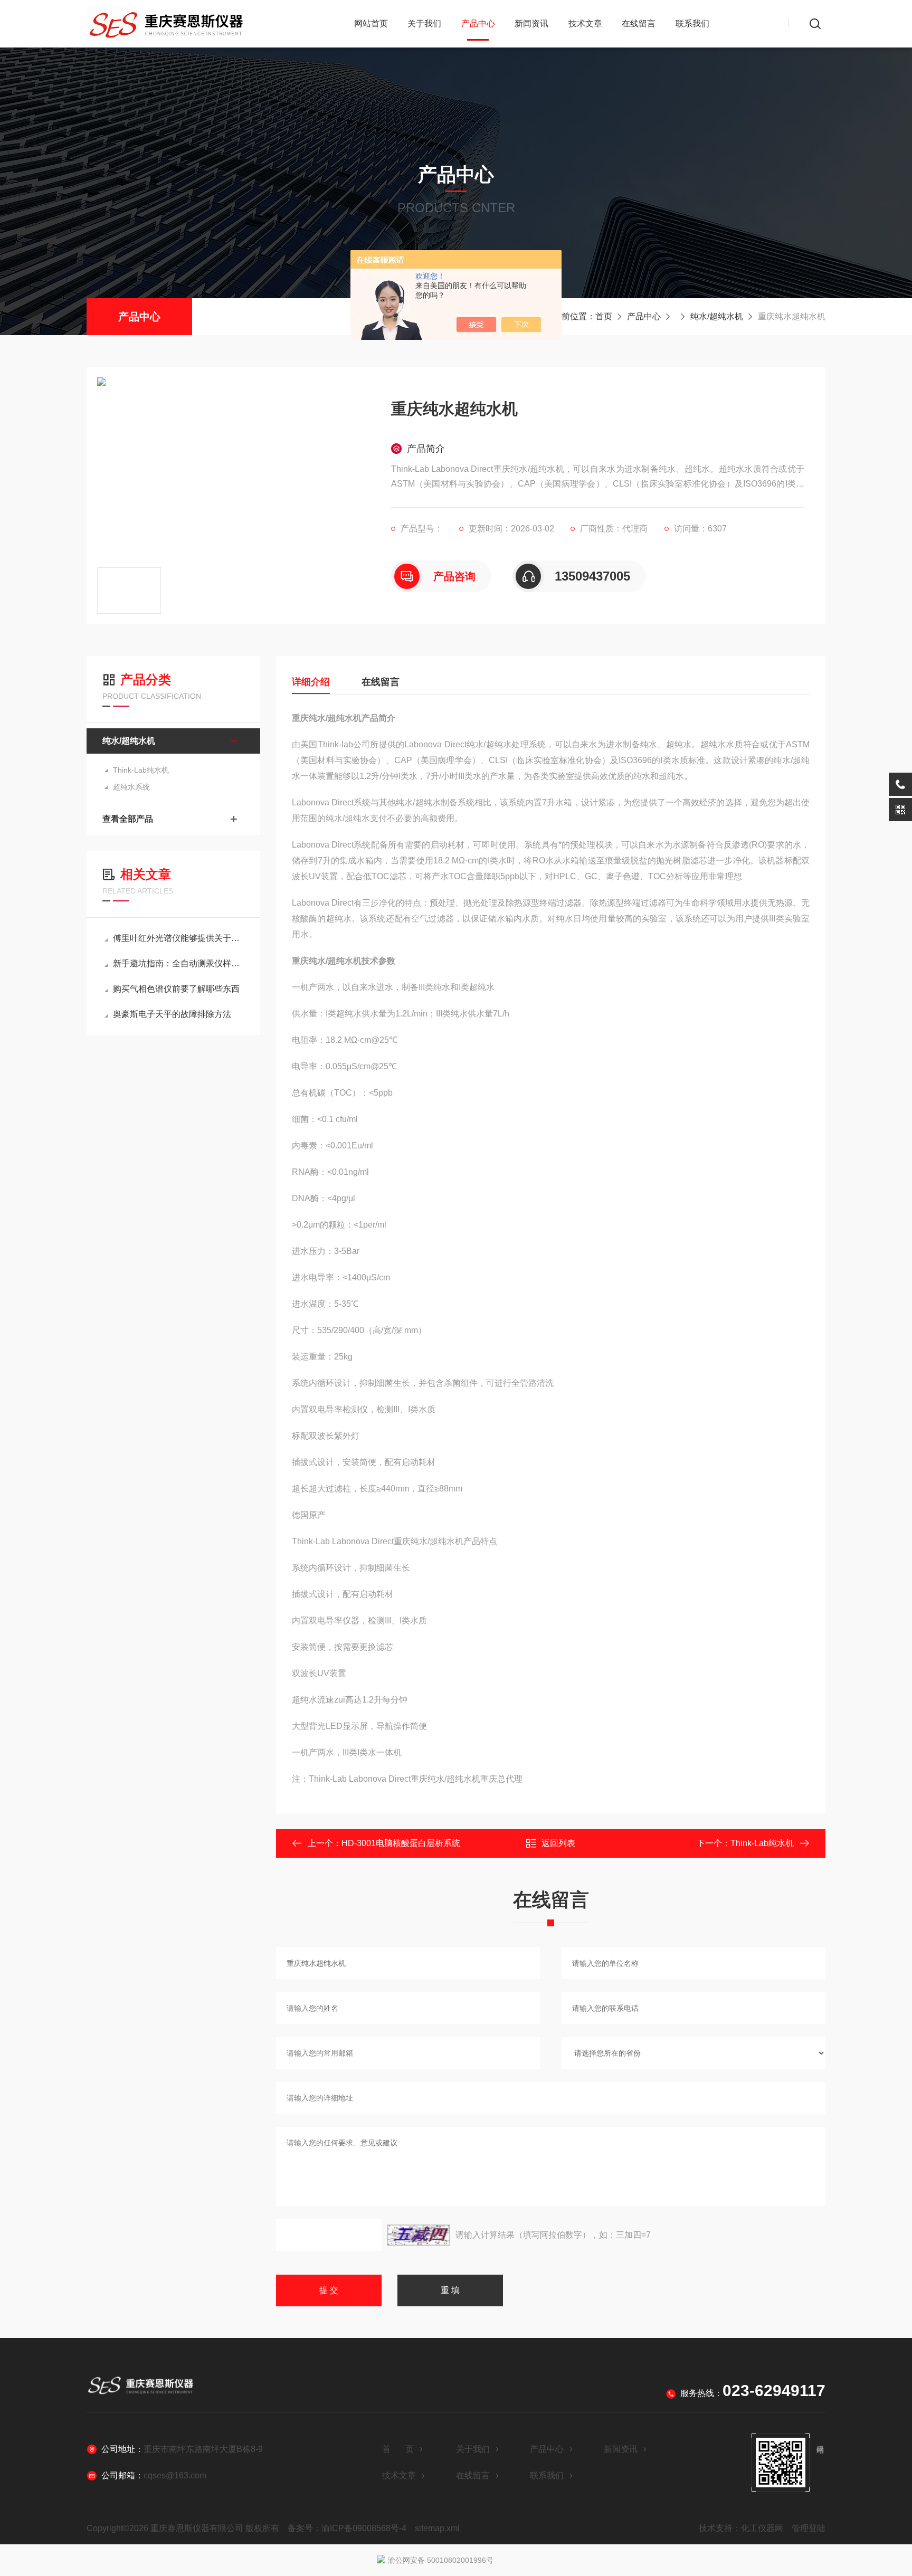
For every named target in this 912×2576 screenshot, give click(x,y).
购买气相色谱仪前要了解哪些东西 (176, 989)
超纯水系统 (131, 787)
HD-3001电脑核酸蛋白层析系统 (401, 1843)
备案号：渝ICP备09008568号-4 (347, 2528)
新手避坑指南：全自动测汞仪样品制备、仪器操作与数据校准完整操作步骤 (179, 963)
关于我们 (424, 23)
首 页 (398, 2449)
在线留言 (639, 23)
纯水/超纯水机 (717, 316)
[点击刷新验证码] (419, 2235)
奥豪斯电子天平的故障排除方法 (172, 1014)
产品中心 (478, 23)
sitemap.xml (437, 2528)
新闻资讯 (531, 23)
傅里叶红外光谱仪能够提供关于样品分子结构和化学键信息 (179, 938)
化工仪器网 (762, 2528)
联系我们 (692, 23)
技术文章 (585, 23)
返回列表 (558, 1843)
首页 (604, 316)
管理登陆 (809, 2528)
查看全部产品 (128, 819)
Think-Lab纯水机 (141, 770)
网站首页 (371, 23)
